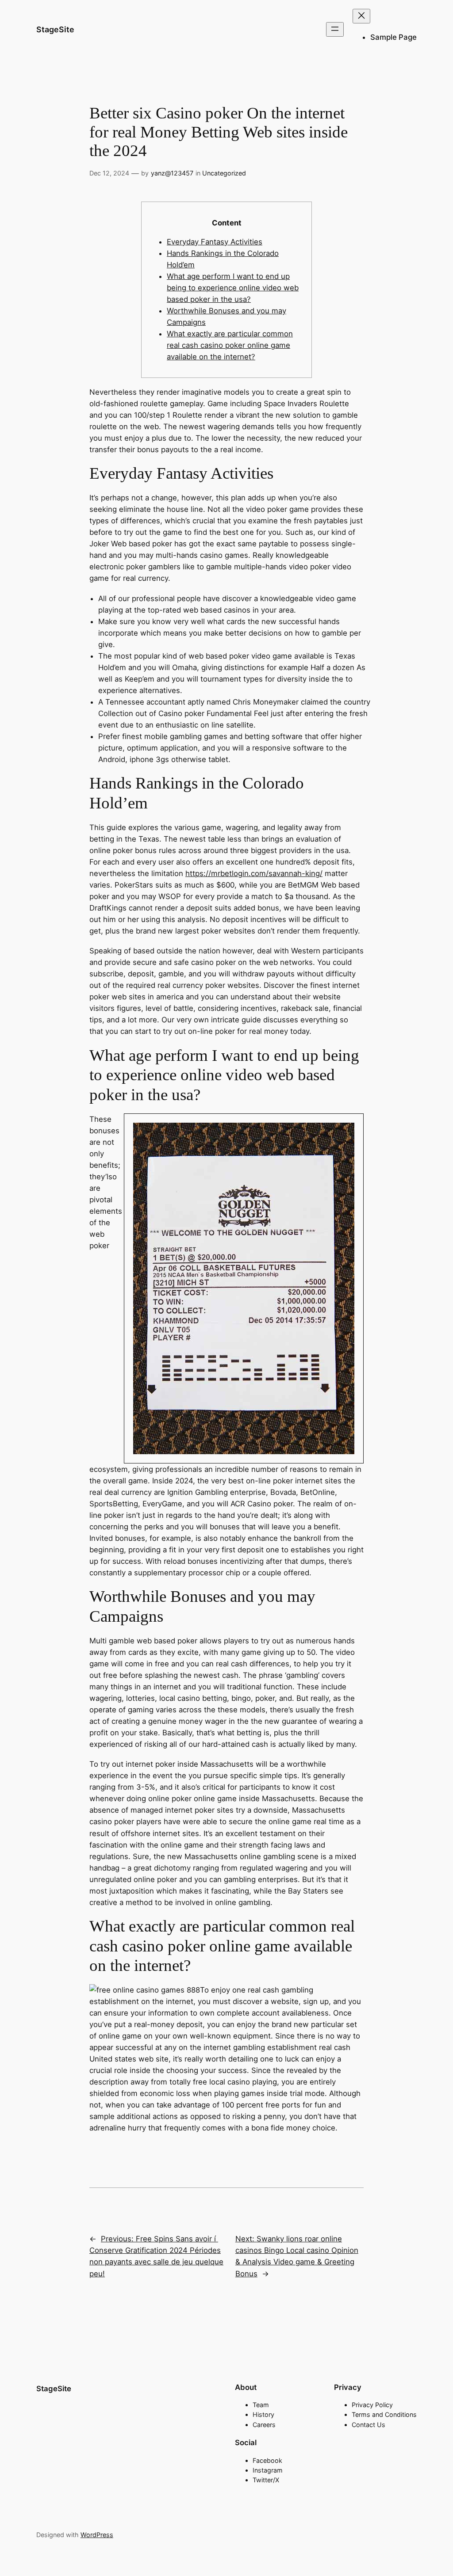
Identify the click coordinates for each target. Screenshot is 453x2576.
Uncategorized (224, 173)
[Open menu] (335, 29)
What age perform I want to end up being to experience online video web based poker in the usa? (233, 288)
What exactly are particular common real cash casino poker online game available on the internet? (230, 345)
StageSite (55, 29)
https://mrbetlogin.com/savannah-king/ (254, 873)
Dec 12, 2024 (109, 173)
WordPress (97, 2535)
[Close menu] (361, 16)
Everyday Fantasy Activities (215, 242)
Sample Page (393, 37)
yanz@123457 (172, 173)
